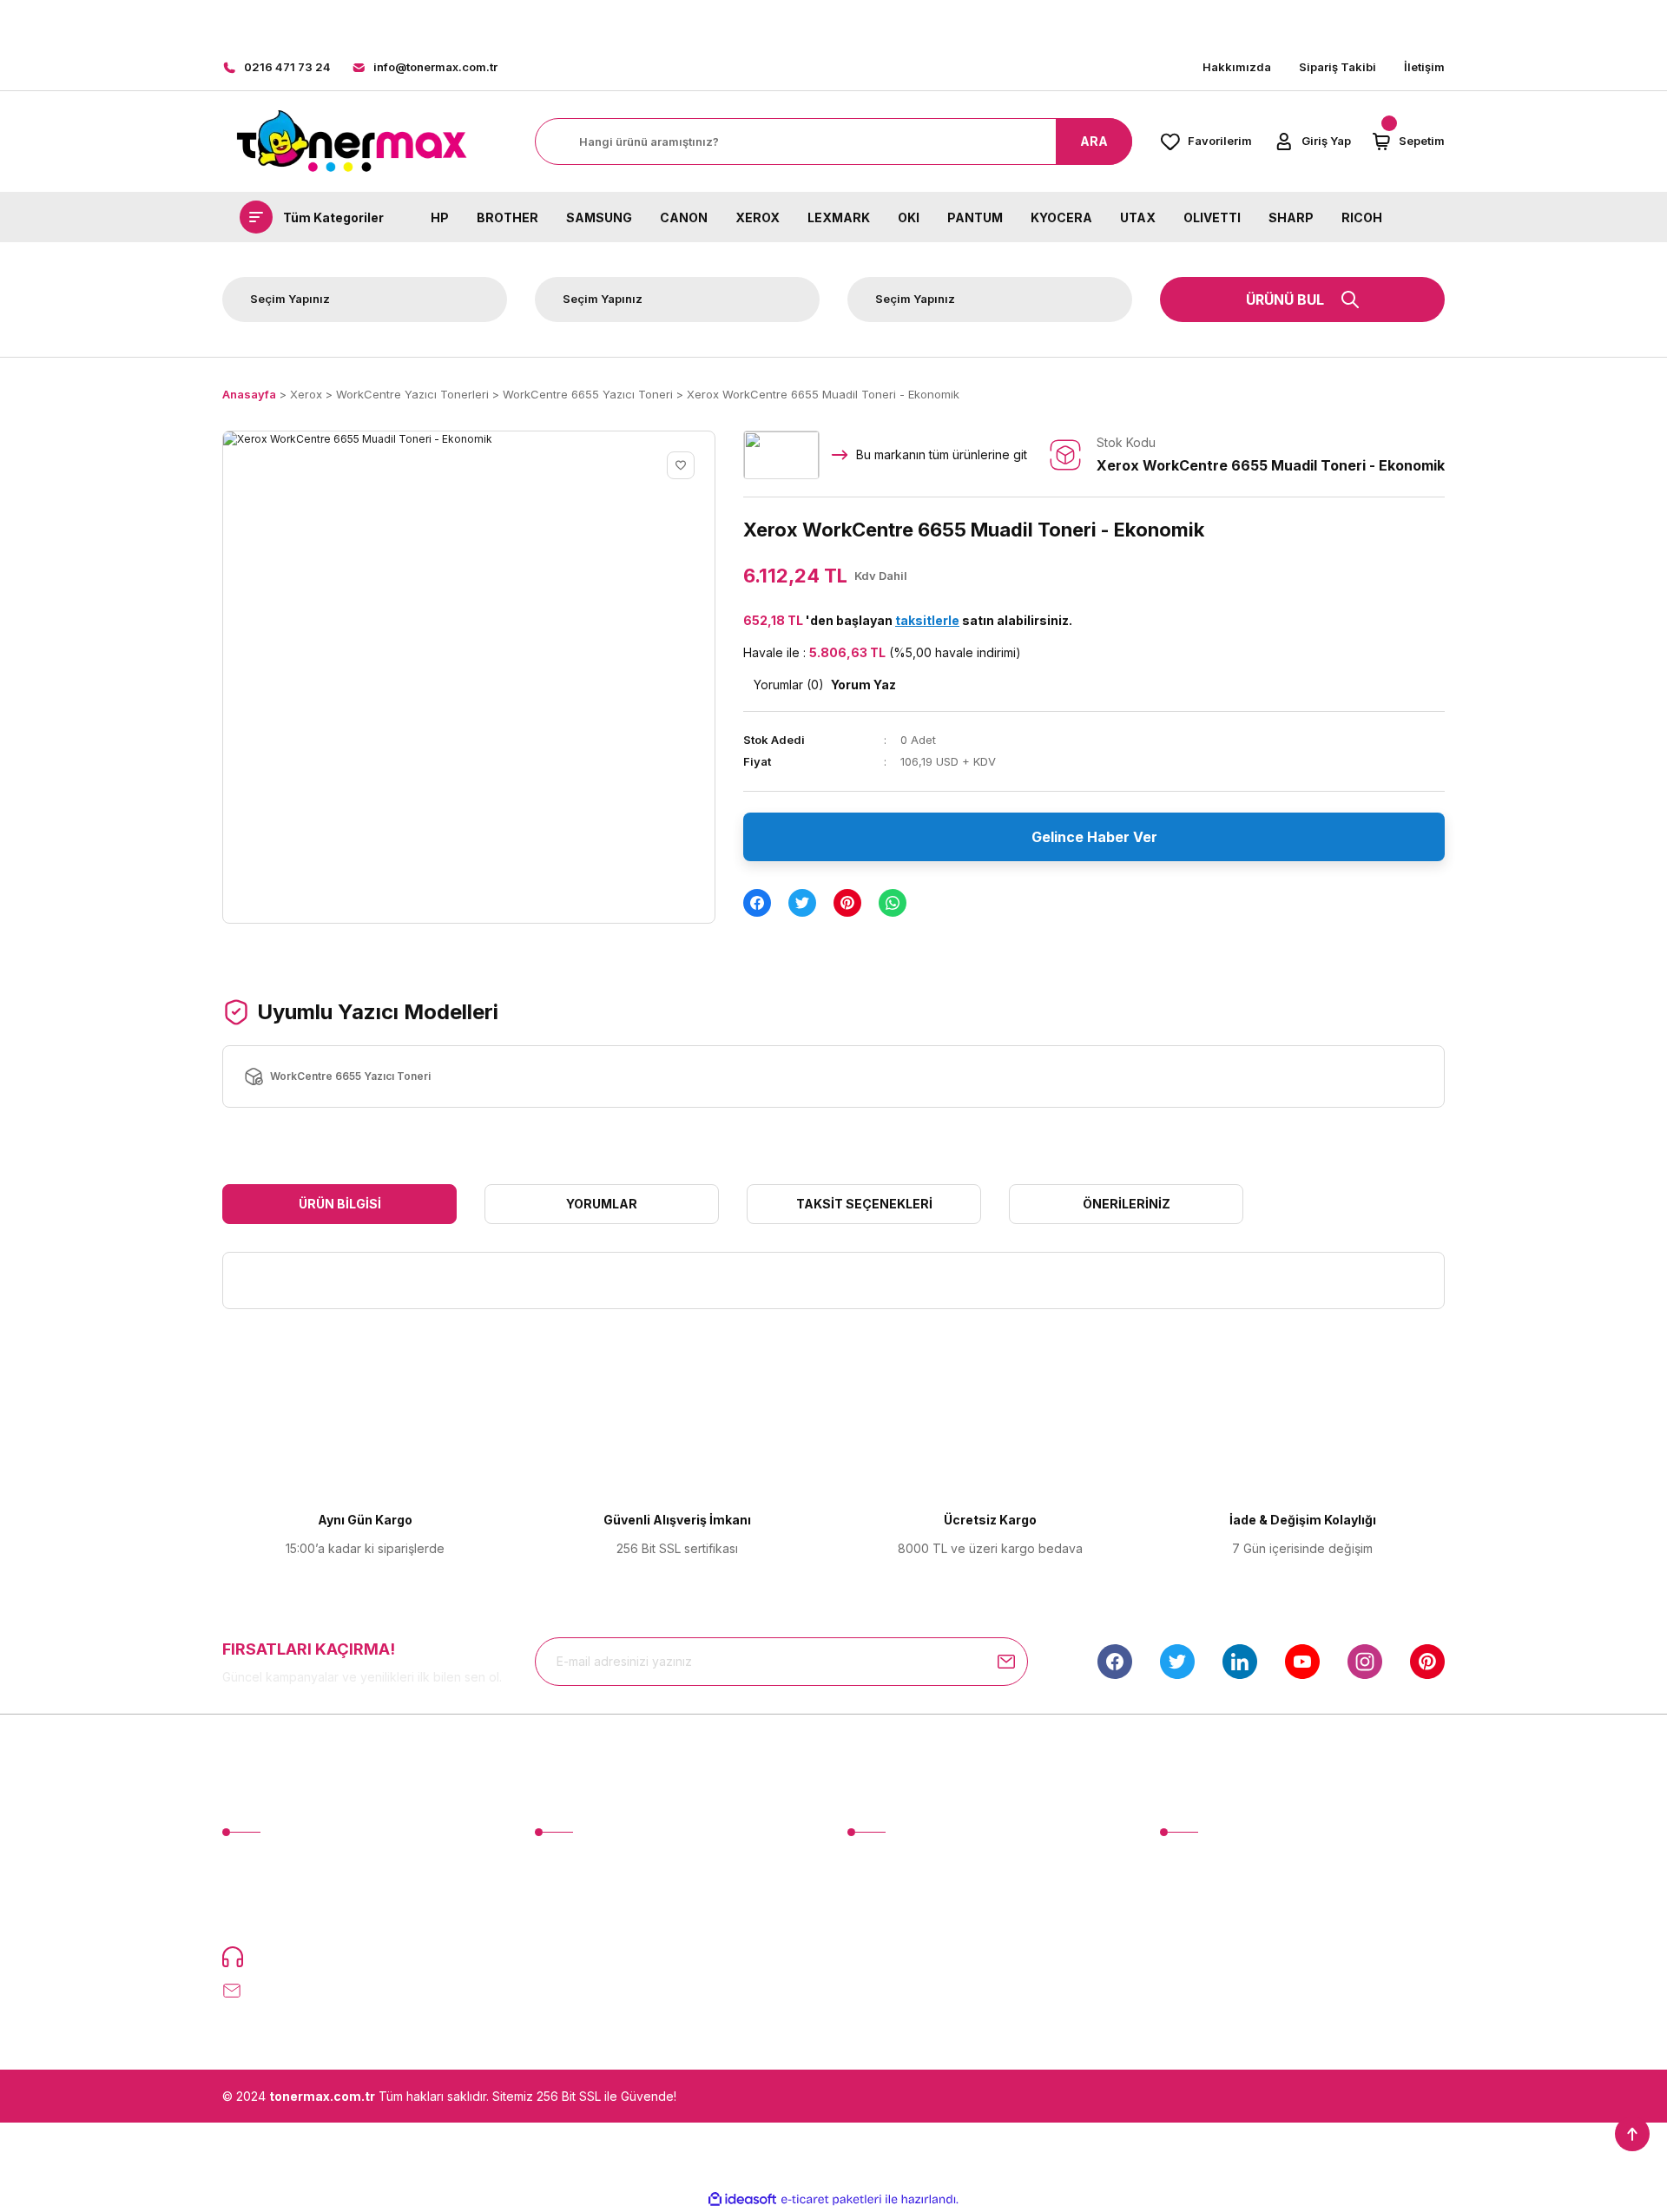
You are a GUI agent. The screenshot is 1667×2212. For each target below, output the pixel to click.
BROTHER (507, 217)
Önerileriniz (1127, 1204)
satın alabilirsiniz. (984, 620)
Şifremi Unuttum (579, 1926)
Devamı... (318, 1916)
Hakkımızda (1237, 67)
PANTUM (975, 217)
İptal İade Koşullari (1212, 1926)
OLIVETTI (1212, 217)
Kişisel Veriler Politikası (1225, 1958)
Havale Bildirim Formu (908, 1926)
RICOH (1362, 217)
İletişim (1424, 67)
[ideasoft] (742, 2199)
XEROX (758, 217)
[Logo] (351, 142)
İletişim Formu (886, 1894)
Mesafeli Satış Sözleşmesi (1234, 1862)
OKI (909, 217)
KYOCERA (1061, 217)
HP (440, 217)
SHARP (1291, 217)
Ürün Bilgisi (340, 1204)
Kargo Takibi (884, 1958)
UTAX (1138, 217)
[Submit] (1006, 1662)
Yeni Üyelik (567, 1862)
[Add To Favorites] (681, 465)
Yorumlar (602, 1204)
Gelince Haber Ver (1094, 837)
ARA (1094, 141)
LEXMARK (839, 217)
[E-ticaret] (831, 2199)
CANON (684, 217)
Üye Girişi (562, 1894)
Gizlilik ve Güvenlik (1213, 1894)
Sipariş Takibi (1338, 67)
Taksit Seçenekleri (864, 1204)
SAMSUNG (599, 217)
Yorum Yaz (863, 685)
